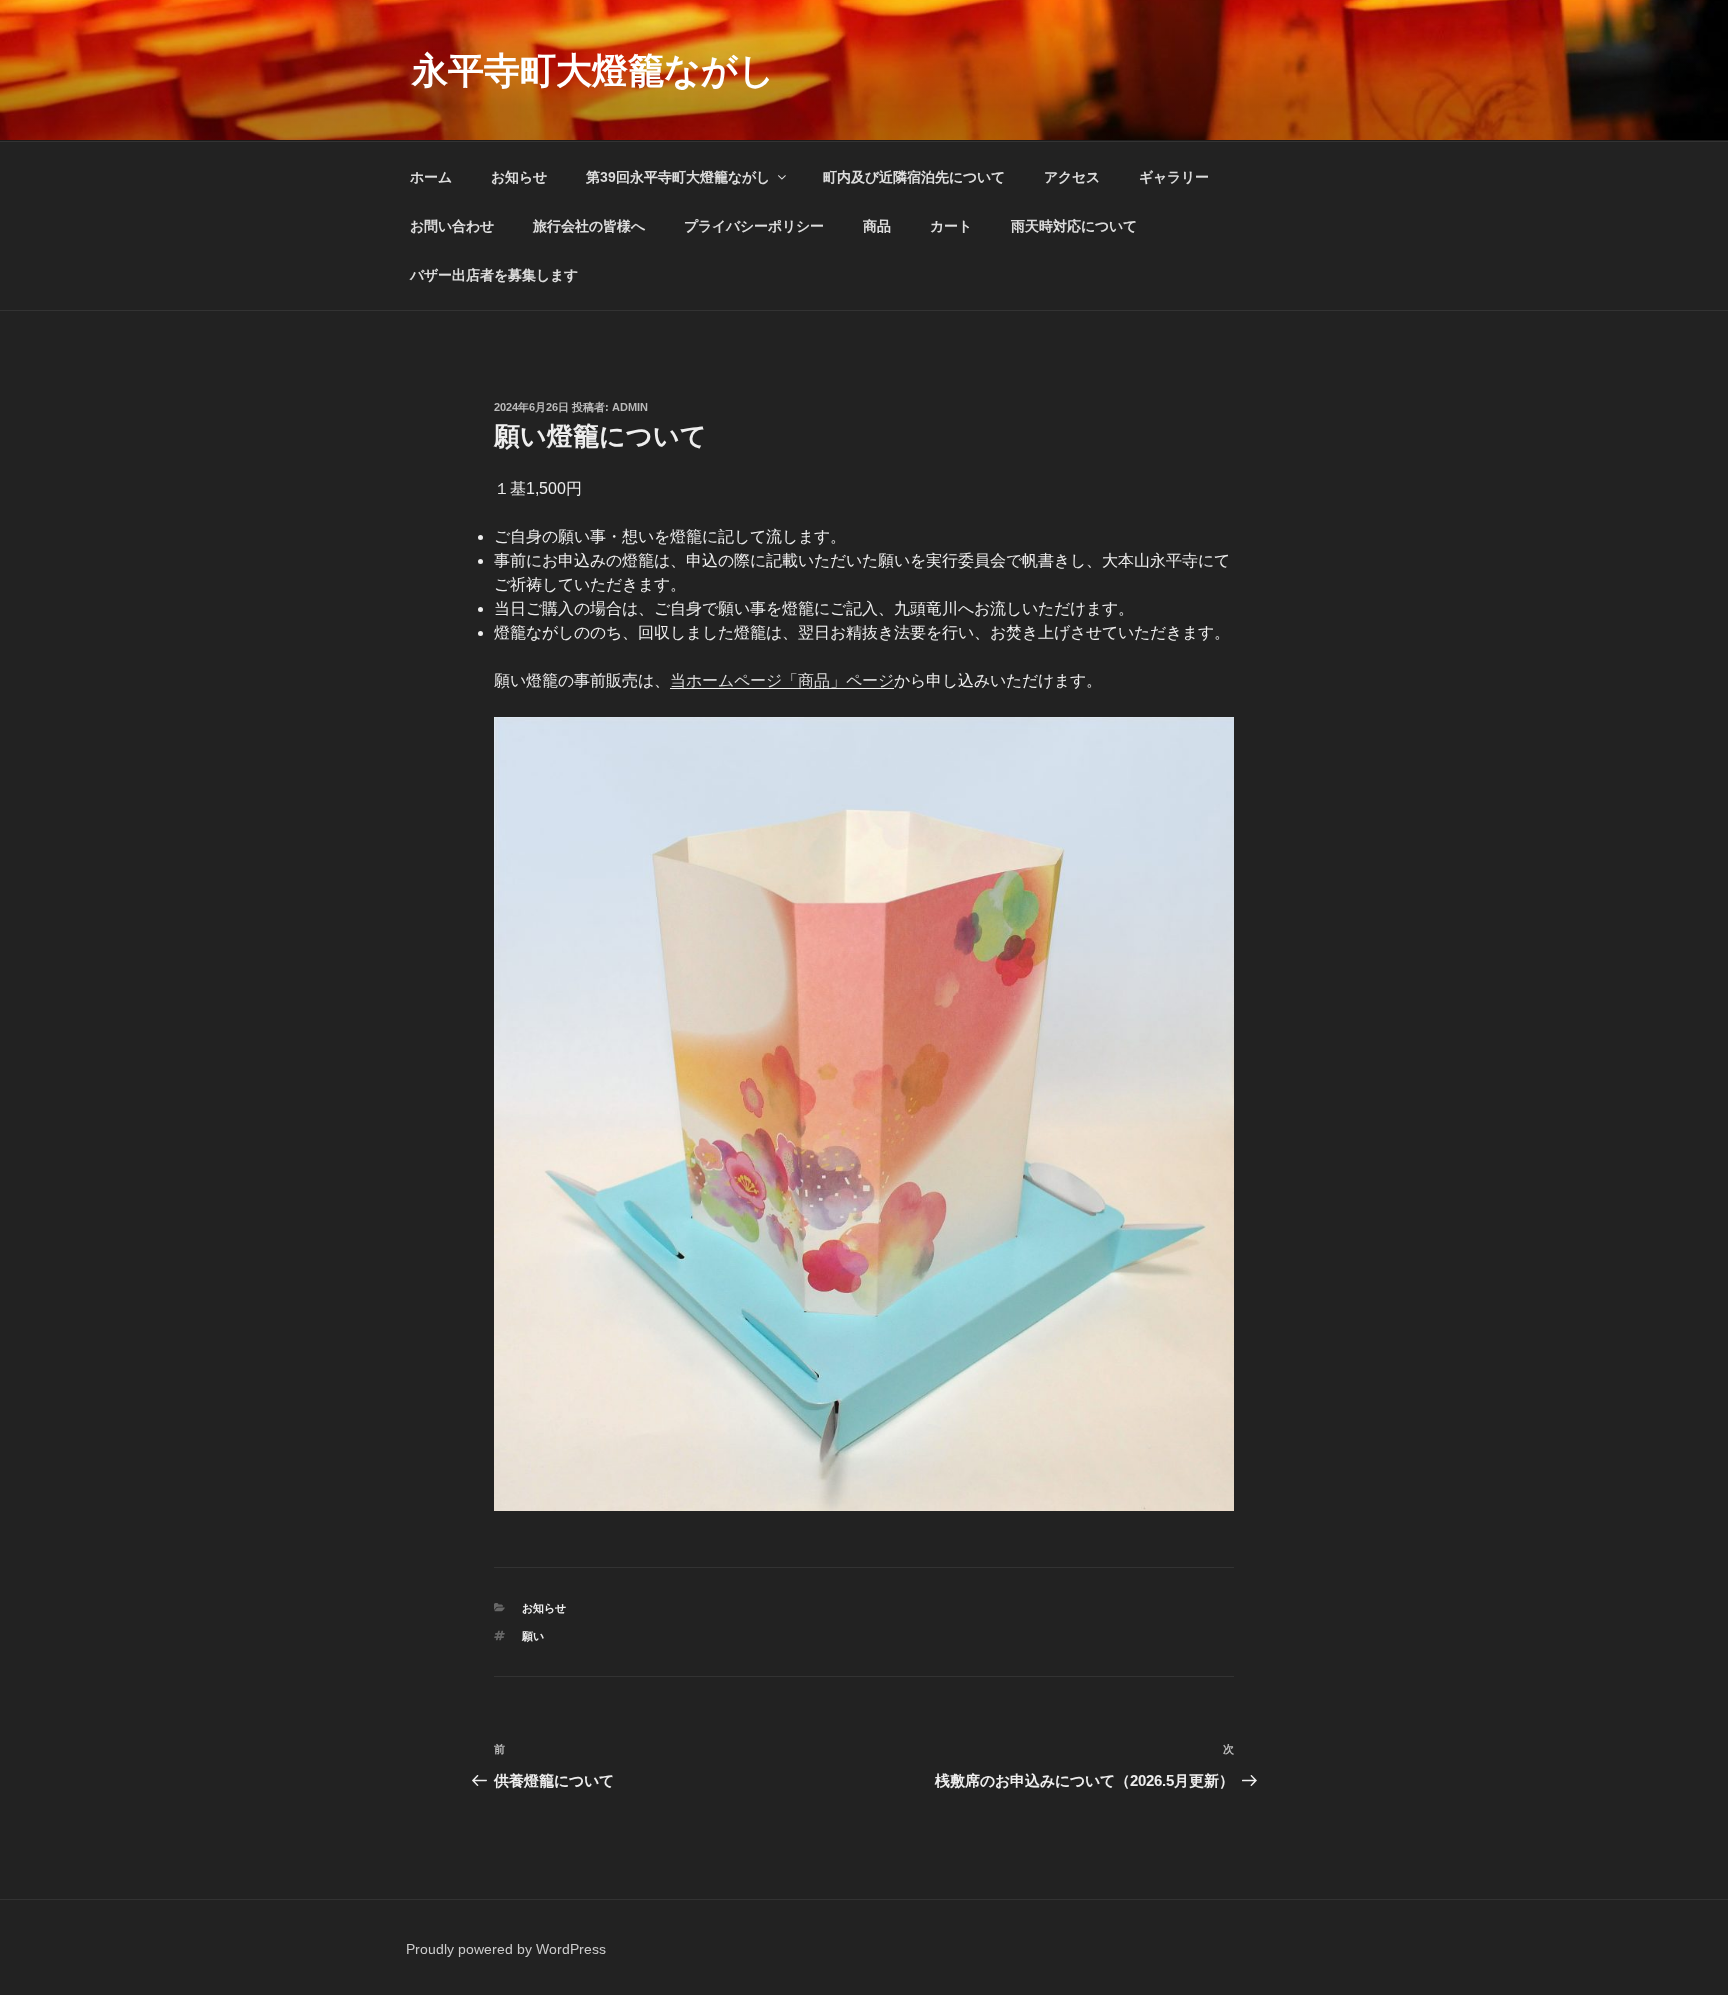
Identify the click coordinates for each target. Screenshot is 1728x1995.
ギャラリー (1174, 177)
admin (630, 407)
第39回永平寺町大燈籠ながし (678, 177)
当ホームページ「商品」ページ (782, 680)
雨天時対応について (1074, 226)
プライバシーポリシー (754, 226)
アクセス (1072, 177)
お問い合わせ (452, 226)
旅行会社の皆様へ (589, 226)
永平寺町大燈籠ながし (593, 70)
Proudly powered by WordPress (506, 1949)
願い (533, 1636)
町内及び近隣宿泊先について (914, 177)
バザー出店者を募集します (494, 275)
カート (951, 226)
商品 (877, 226)
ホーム (431, 177)
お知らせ (519, 177)
